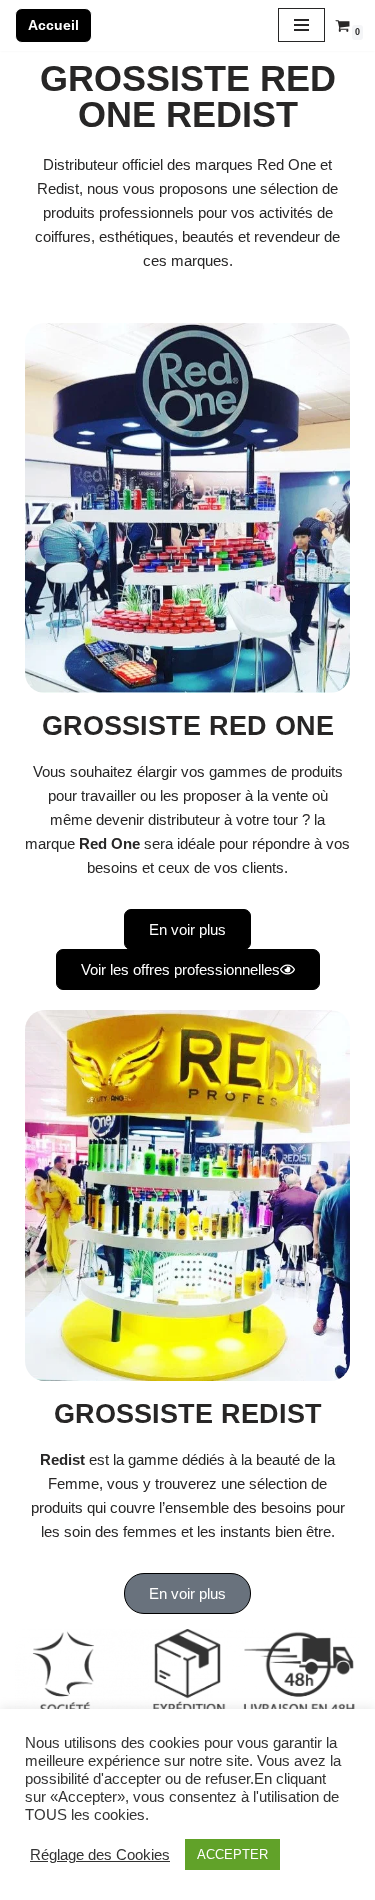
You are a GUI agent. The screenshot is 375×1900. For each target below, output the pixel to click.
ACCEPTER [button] (232, 1854)
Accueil (53, 25)
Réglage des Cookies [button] (100, 1855)
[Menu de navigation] (301, 25)
